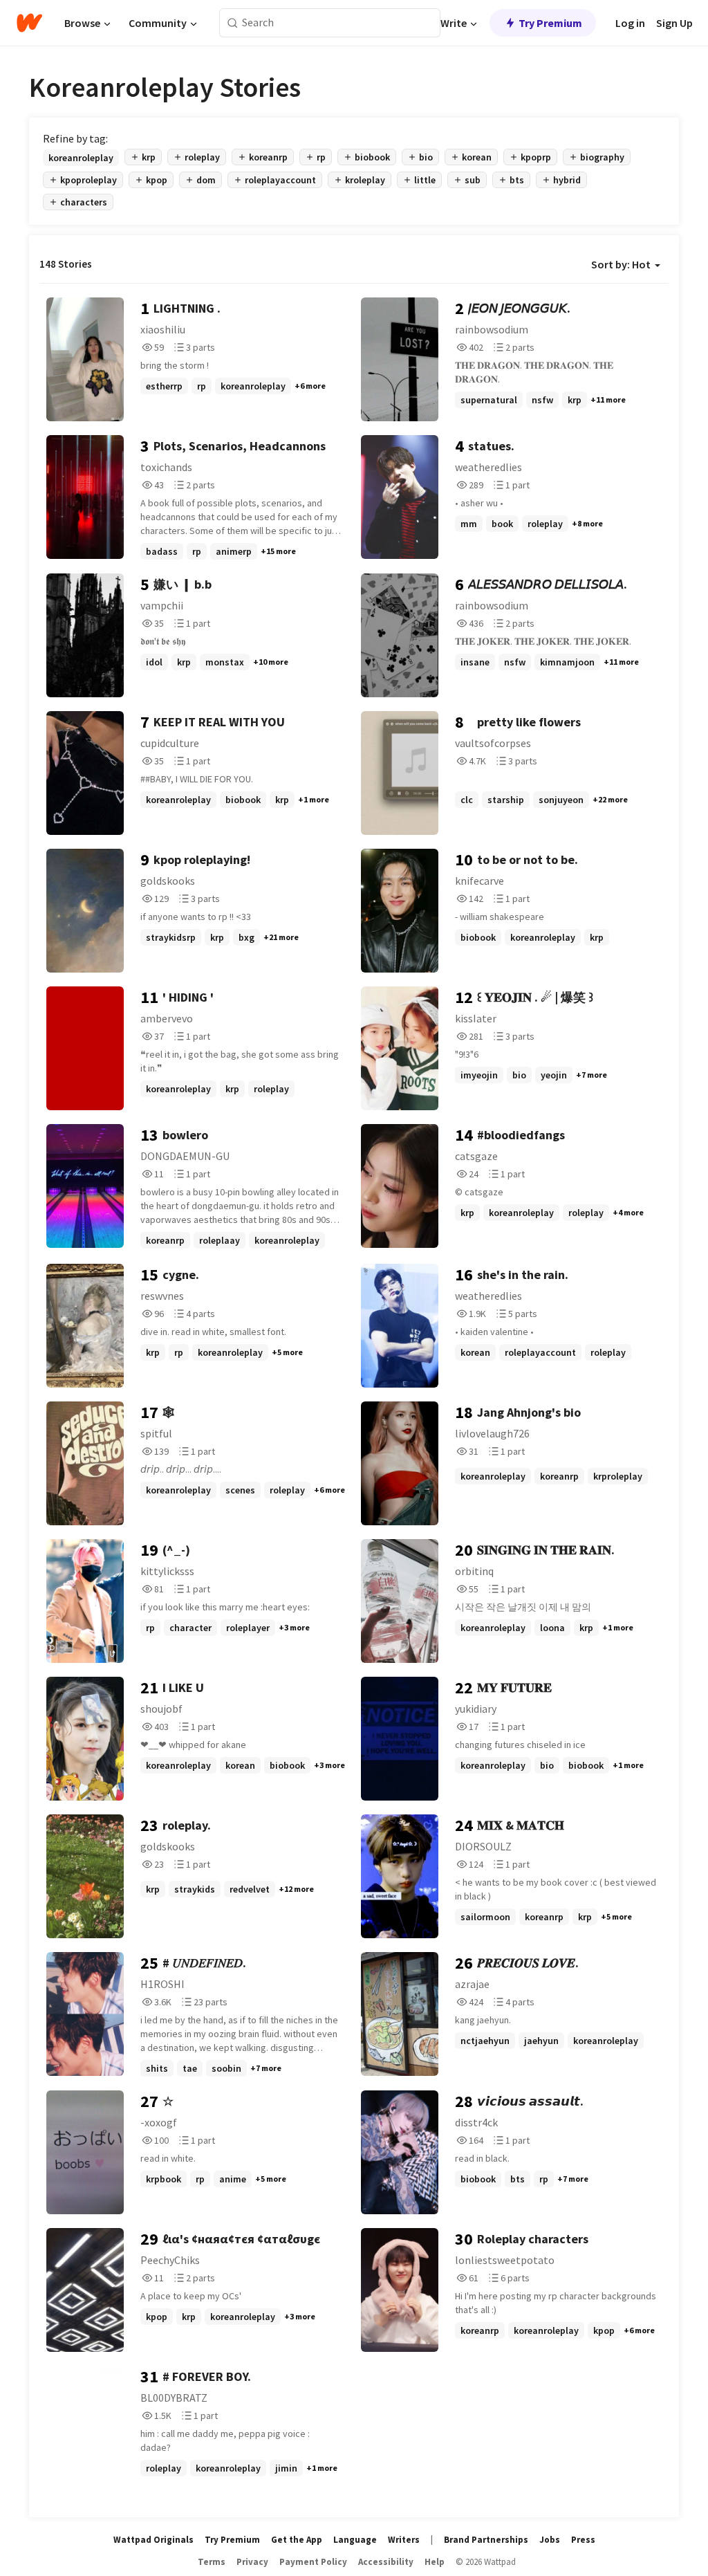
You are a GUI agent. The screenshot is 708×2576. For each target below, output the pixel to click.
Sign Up (674, 23)
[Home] (29, 23)
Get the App (297, 2540)
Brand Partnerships (486, 2540)
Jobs (550, 2540)
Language (355, 2540)
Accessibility (386, 2562)
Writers (404, 2540)
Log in (630, 23)
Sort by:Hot (621, 264)
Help (435, 2562)
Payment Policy (313, 2562)
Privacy (252, 2562)
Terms (212, 2562)
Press (583, 2540)
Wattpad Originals (153, 2540)
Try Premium (550, 23)
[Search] (233, 23)
